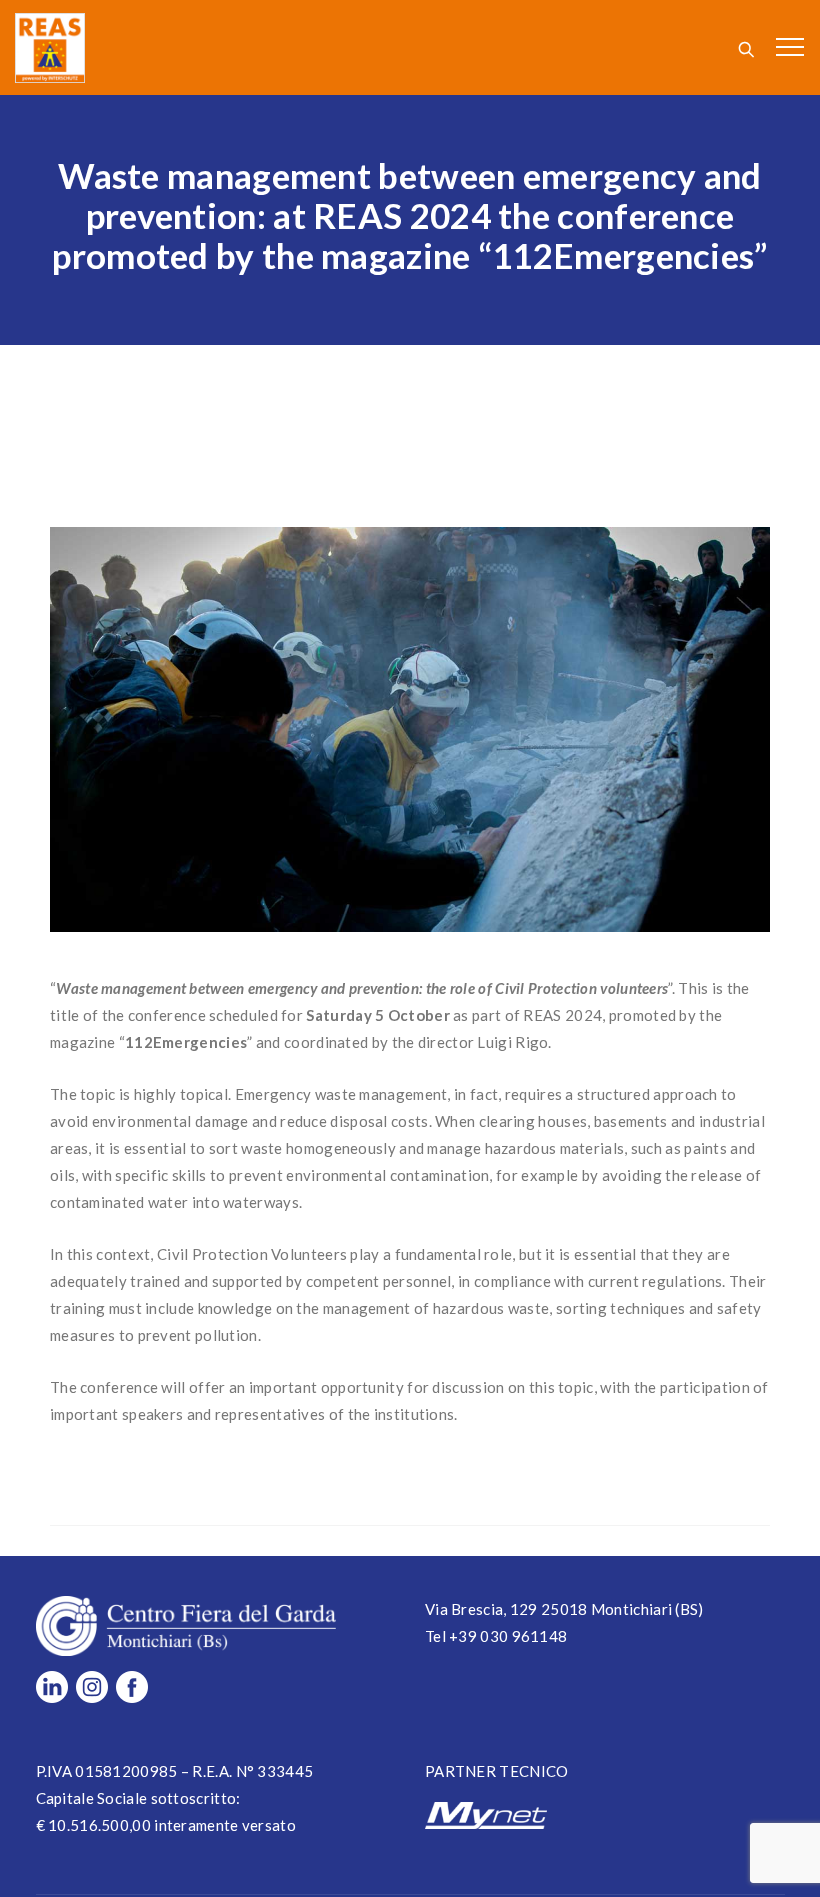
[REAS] (50, 47)
